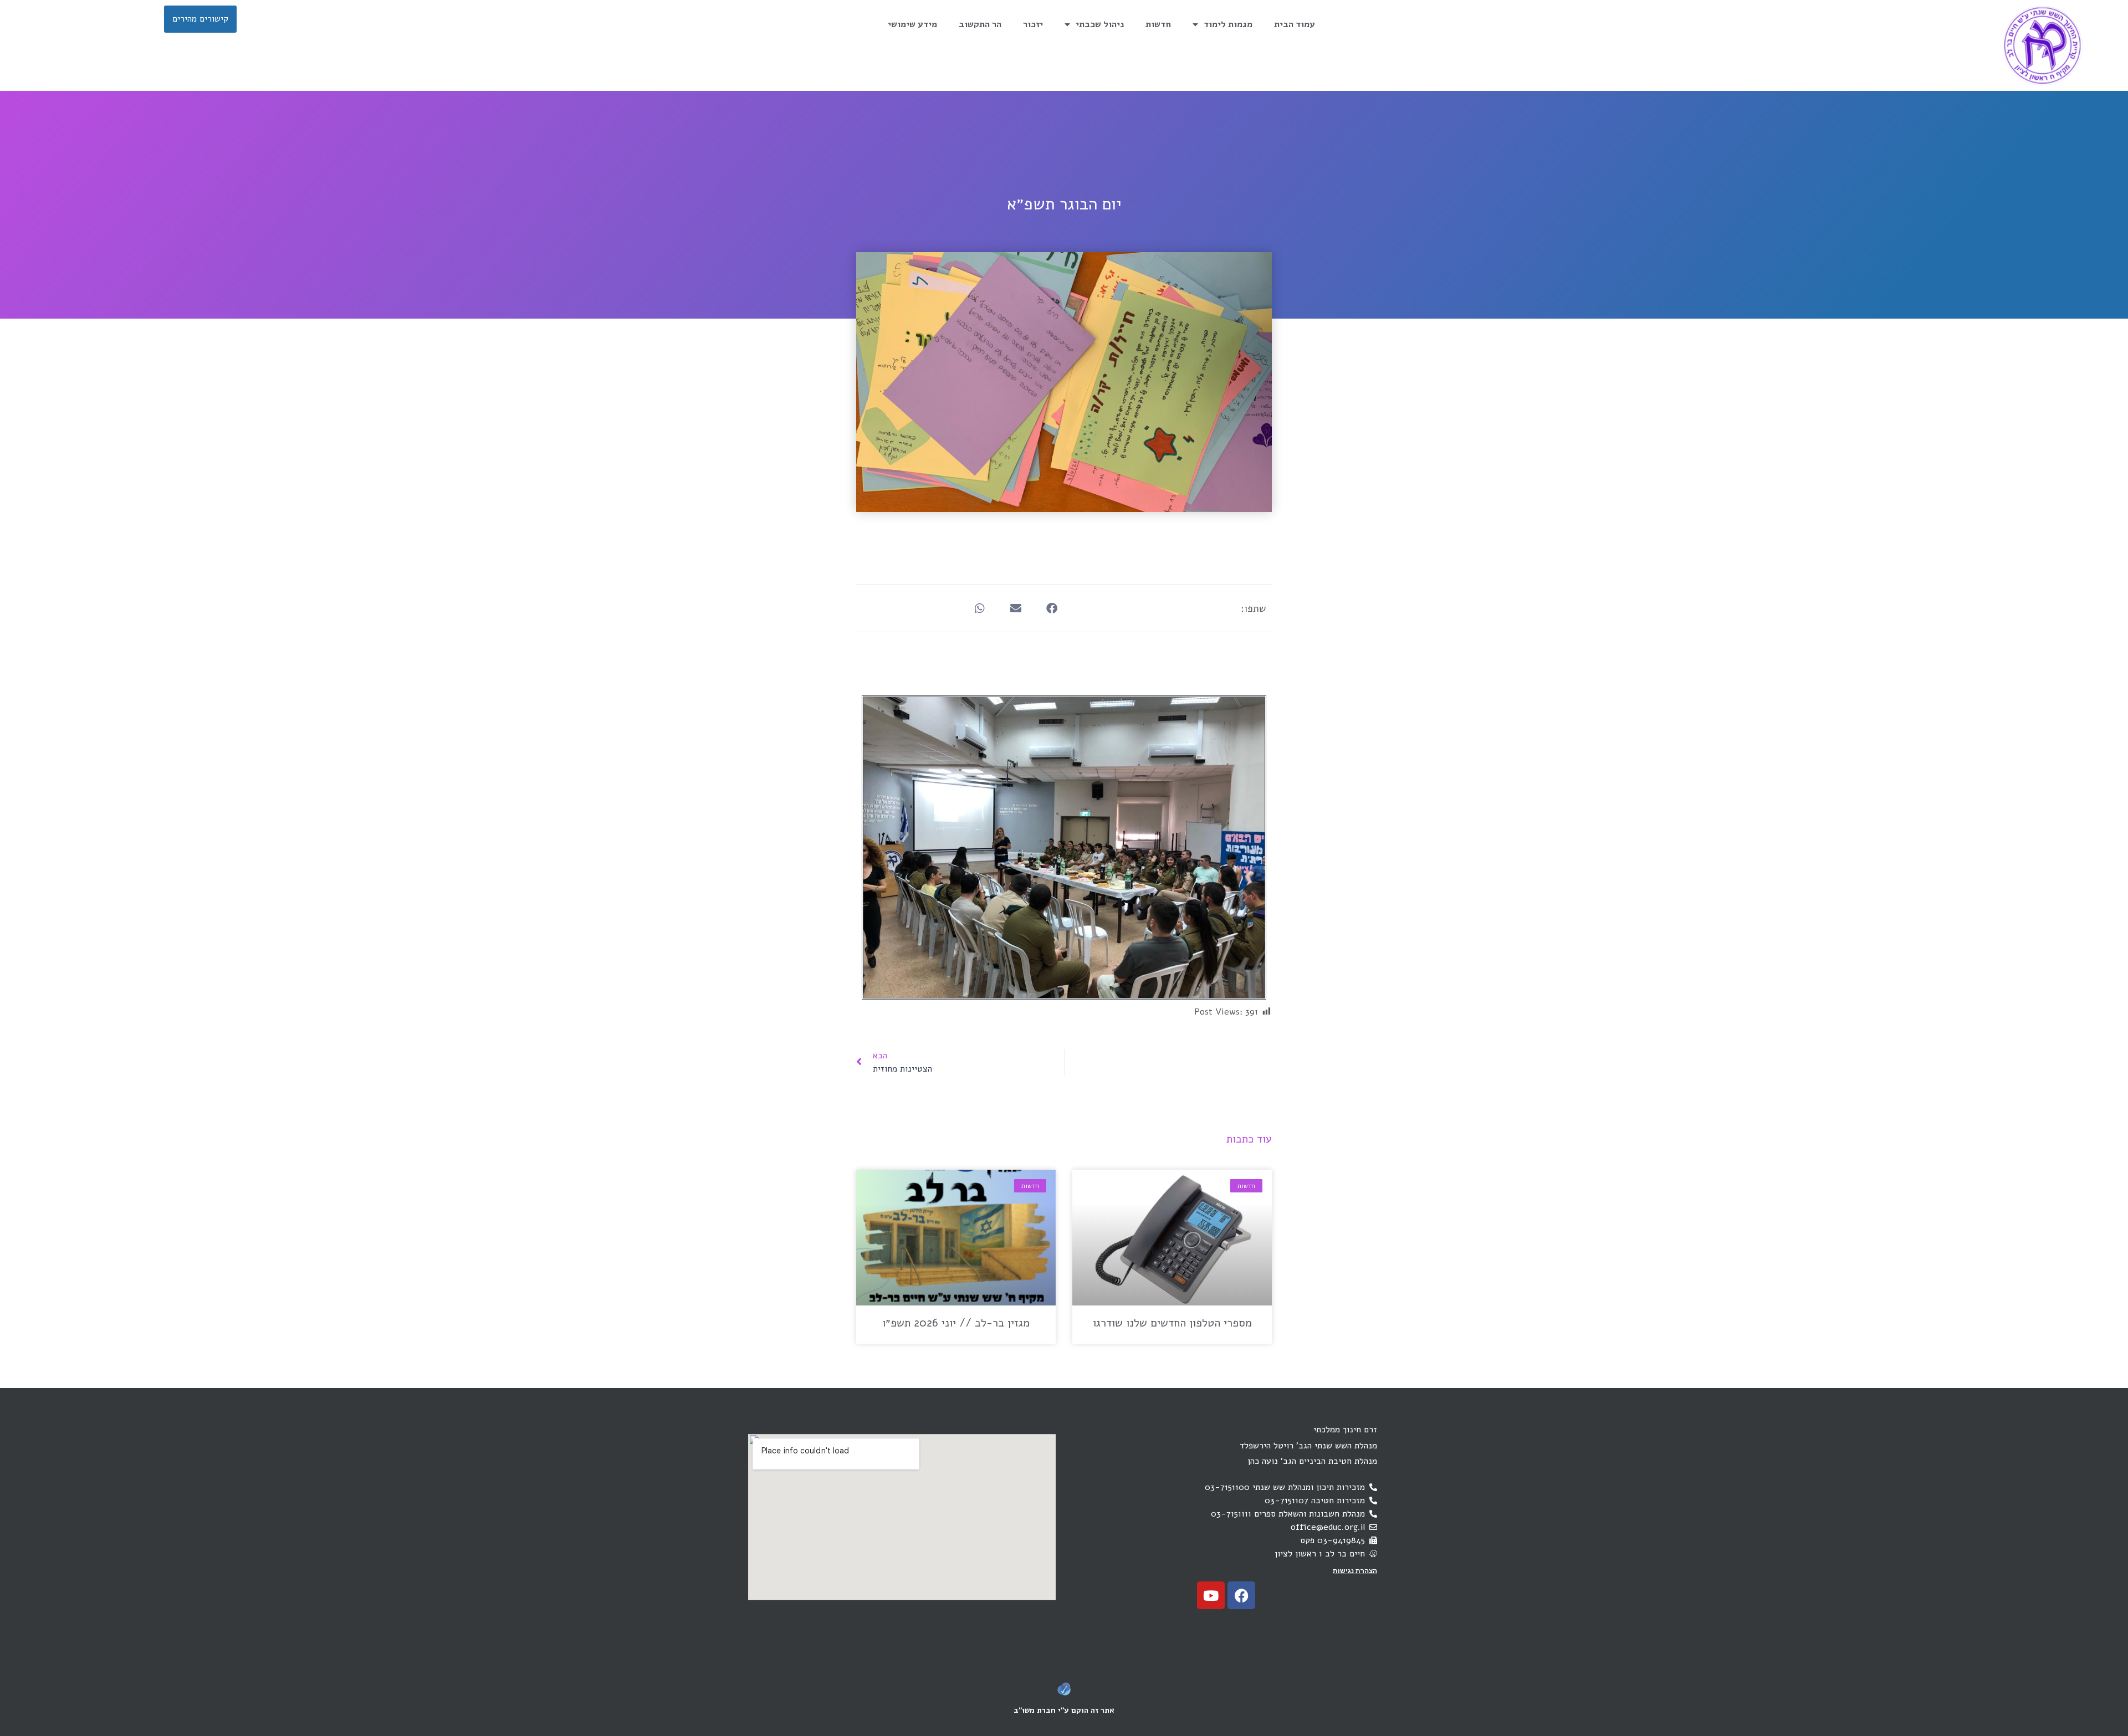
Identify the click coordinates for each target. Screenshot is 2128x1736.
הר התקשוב (980, 24)
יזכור (1033, 24)
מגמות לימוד (1228, 24)
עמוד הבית (1295, 24)
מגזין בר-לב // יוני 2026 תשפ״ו (956, 1323)
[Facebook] (1241, 1595)
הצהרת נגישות (1355, 1571)
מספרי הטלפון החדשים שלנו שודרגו (1172, 1323)
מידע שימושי (912, 24)
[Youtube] (1211, 1595)
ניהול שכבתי (1100, 24)
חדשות (1158, 24)
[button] (1052, 608)
